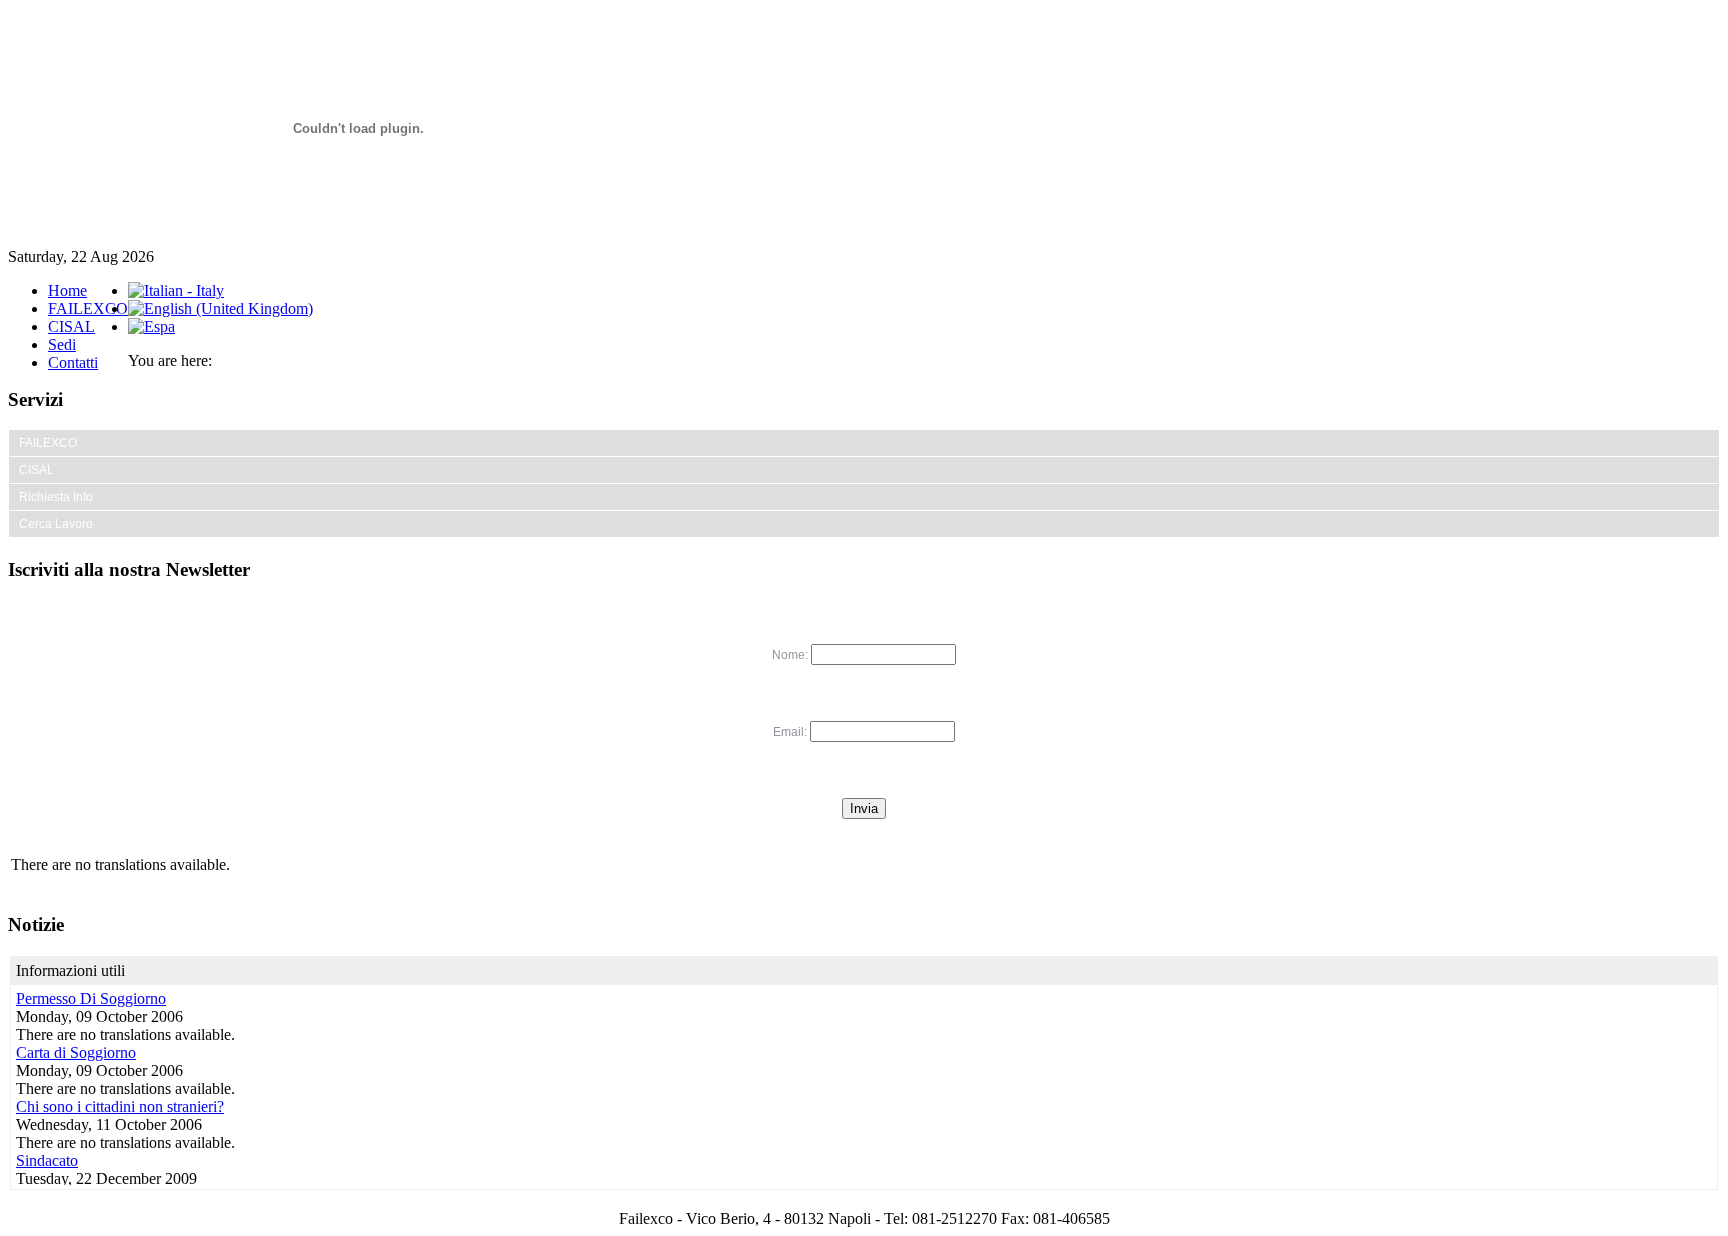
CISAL (71, 326)
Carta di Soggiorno (76, 1052)
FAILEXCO (88, 308)
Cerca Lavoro (56, 524)
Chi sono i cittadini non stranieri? (120, 1106)
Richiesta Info (56, 497)
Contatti (73, 362)
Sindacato (47, 1160)
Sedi (62, 344)
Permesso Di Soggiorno (91, 998)
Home (67, 290)
